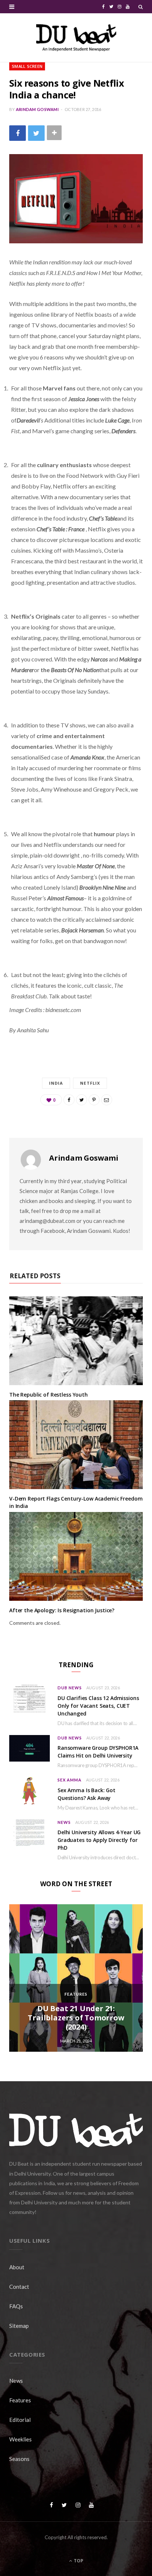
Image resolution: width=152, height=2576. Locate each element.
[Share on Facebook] (18, 133)
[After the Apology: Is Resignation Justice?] (76, 1557)
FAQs (16, 2306)
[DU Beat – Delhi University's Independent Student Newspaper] (76, 38)
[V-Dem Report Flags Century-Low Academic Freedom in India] (76, 1445)
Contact (19, 2287)
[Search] (141, 7)
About (17, 2267)
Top (78, 2561)
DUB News (70, 1688)
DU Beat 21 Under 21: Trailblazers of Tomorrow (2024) (76, 2018)
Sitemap (19, 2326)
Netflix (90, 1083)
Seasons (19, 2459)
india (56, 1083)
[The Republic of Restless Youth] (76, 1341)
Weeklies (20, 2439)
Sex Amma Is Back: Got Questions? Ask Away (87, 1794)
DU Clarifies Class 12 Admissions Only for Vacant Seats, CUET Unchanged (98, 1706)
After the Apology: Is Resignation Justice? (62, 1610)
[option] (76, 1978)
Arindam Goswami (37, 109)
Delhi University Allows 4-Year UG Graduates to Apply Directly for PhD (99, 1840)
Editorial (20, 2420)
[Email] (107, 1100)
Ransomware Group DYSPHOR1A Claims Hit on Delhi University (98, 1752)
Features (76, 1994)
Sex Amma (70, 1780)
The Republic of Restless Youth (49, 1395)
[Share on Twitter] (36, 133)
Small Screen (27, 66)
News (64, 1822)
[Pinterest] (94, 1100)
